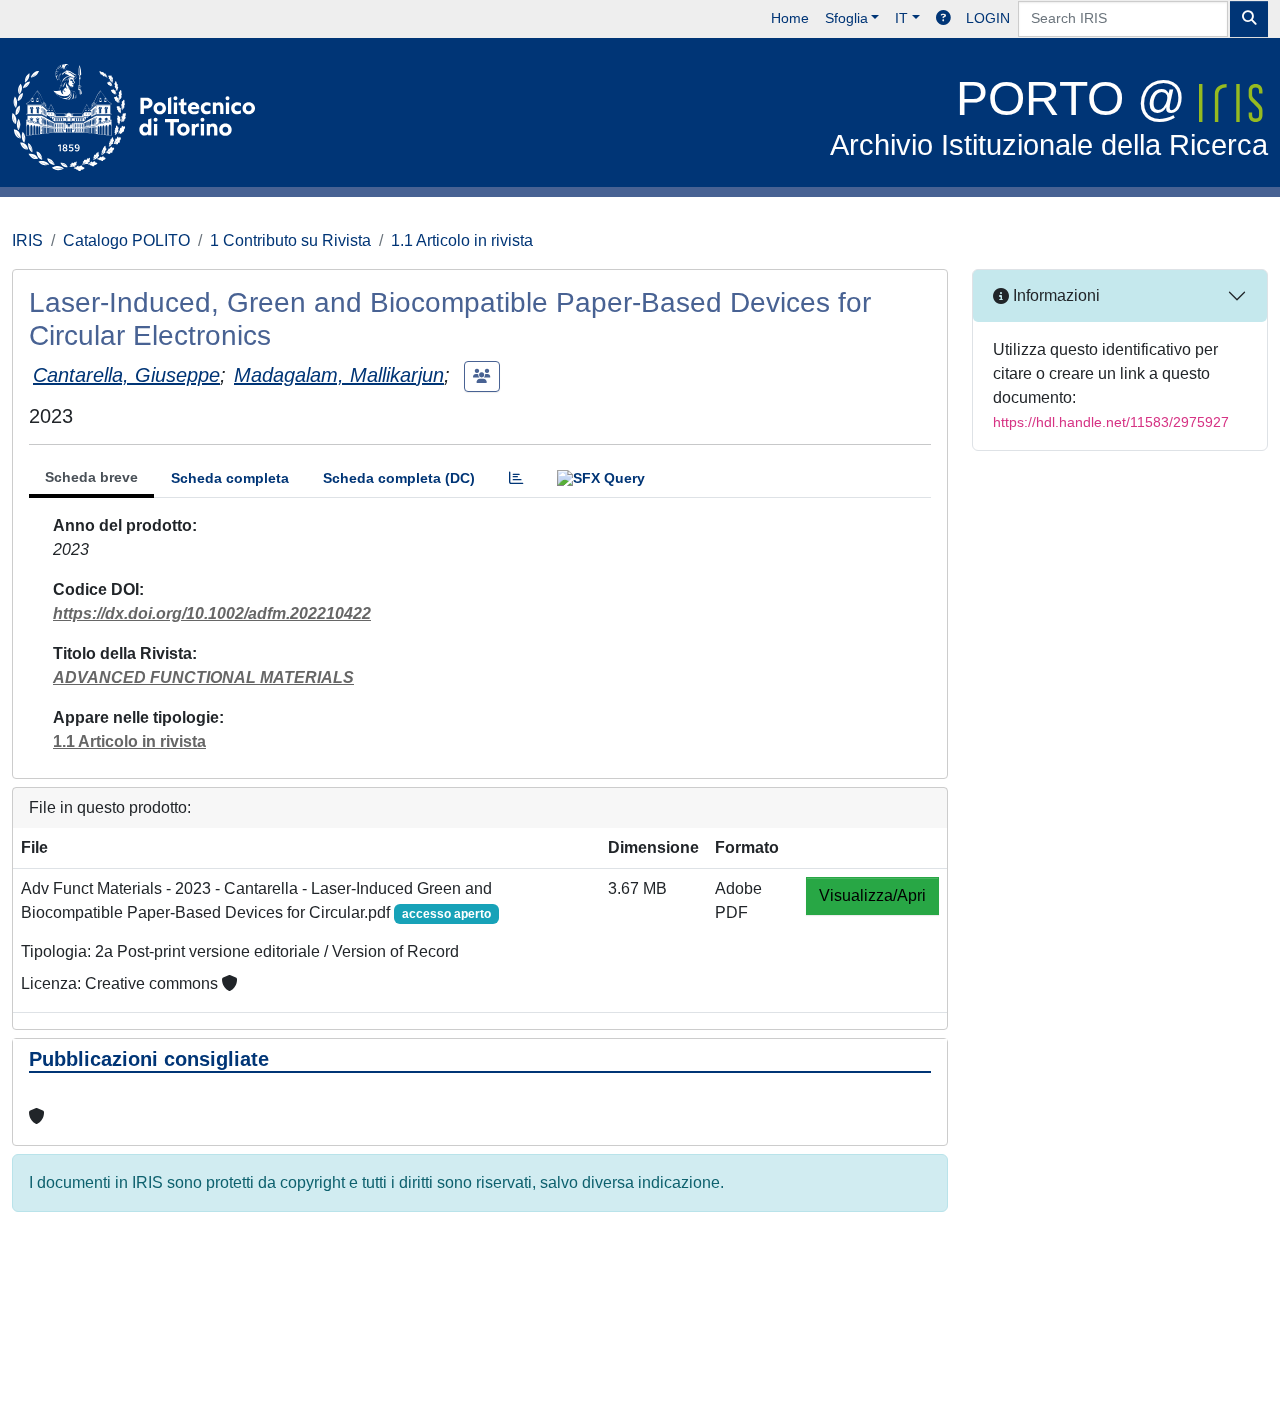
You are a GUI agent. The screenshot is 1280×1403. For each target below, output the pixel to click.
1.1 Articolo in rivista (462, 240)
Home (790, 18)
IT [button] (901, 18)
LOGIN (988, 18)
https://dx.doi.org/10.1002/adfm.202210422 (212, 613)
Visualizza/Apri (872, 895)
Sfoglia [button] (846, 18)
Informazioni (1054, 295)
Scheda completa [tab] (230, 478)
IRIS (27, 240)
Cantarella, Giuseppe (126, 375)
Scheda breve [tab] (91, 477)
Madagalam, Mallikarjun (339, 375)
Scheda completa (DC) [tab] (399, 478)
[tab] (516, 478)
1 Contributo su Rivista (290, 240)
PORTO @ (1049, 116)
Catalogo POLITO (126, 240)
